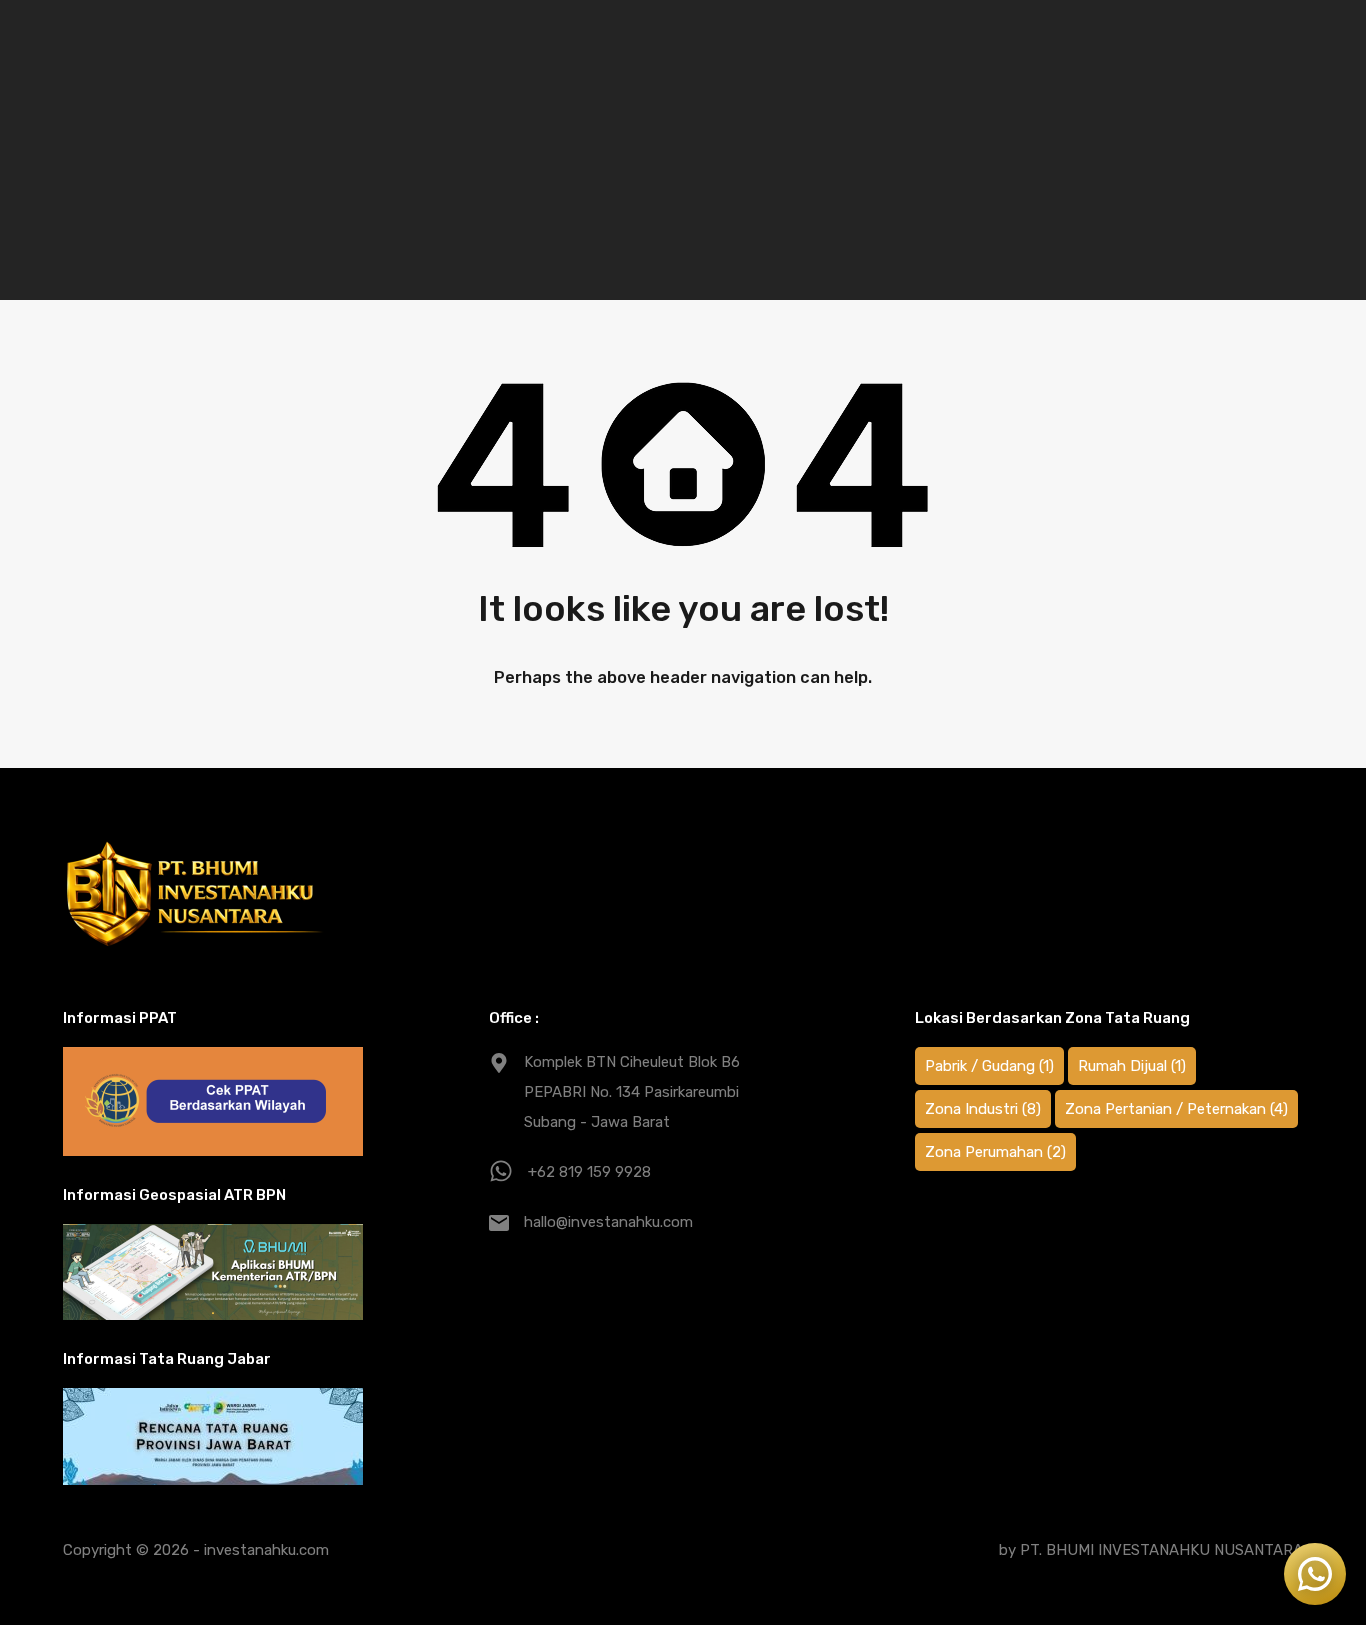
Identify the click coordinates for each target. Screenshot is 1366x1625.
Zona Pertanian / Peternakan (1176, 1109)
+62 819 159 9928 (589, 1172)
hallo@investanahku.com (608, 1222)
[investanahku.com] (195, 893)
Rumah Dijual (1132, 1066)
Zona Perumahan (995, 1152)
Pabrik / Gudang (989, 1066)
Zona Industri (983, 1109)
